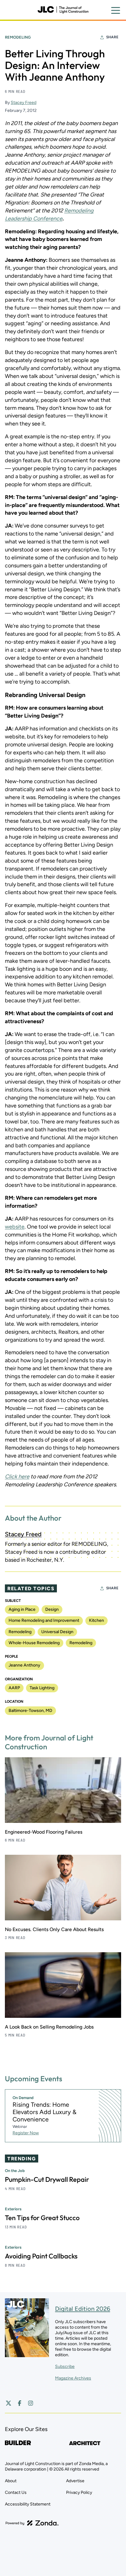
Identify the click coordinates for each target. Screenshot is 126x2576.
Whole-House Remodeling (34, 1643)
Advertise (75, 2481)
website (15, 1227)
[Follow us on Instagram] (31, 2403)
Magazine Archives (73, 2378)
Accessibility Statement (28, 2504)
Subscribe (65, 2366)
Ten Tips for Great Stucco (42, 2218)
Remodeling (18, 37)
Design (52, 1609)
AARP (14, 1688)
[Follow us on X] (9, 2403)
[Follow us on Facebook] (20, 2403)
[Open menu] (116, 10)
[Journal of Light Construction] (63, 10)
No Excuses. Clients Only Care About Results (54, 1929)
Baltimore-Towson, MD (30, 1711)
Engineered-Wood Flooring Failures (44, 1832)
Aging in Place (22, 1609)
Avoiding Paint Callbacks (41, 2256)
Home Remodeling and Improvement (44, 1620)
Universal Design (57, 1632)
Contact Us (16, 2492)
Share (112, 37)
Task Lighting (42, 1688)
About (11, 2481)
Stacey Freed (24, 103)
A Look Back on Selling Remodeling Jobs (49, 2027)
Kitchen (96, 1620)
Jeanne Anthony (24, 1665)
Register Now (26, 2133)
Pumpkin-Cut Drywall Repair (47, 2179)
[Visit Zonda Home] (32, 2523)
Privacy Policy (79, 2492)
